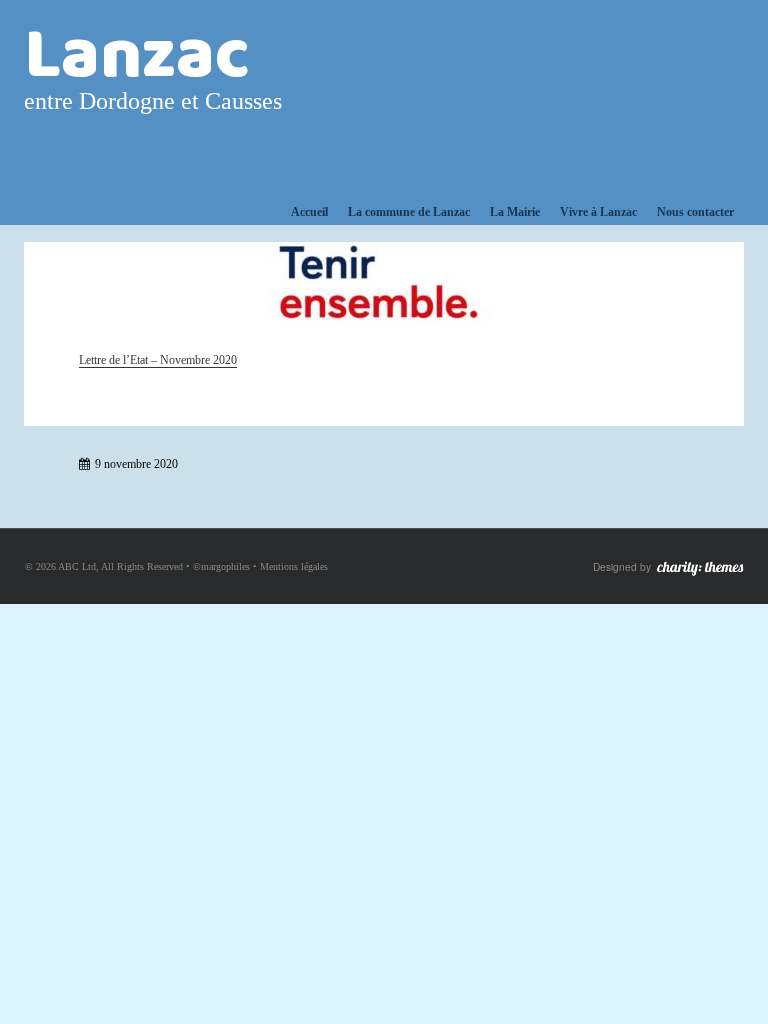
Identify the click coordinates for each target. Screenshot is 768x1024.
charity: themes (700, 568)
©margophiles (221, 566)
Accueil (309, 212)
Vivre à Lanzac (598, 212)
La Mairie (515, 212)
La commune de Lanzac (409, 212)
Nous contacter (695, 212)
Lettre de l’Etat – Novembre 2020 (158, 360)
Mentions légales (294, 566)
